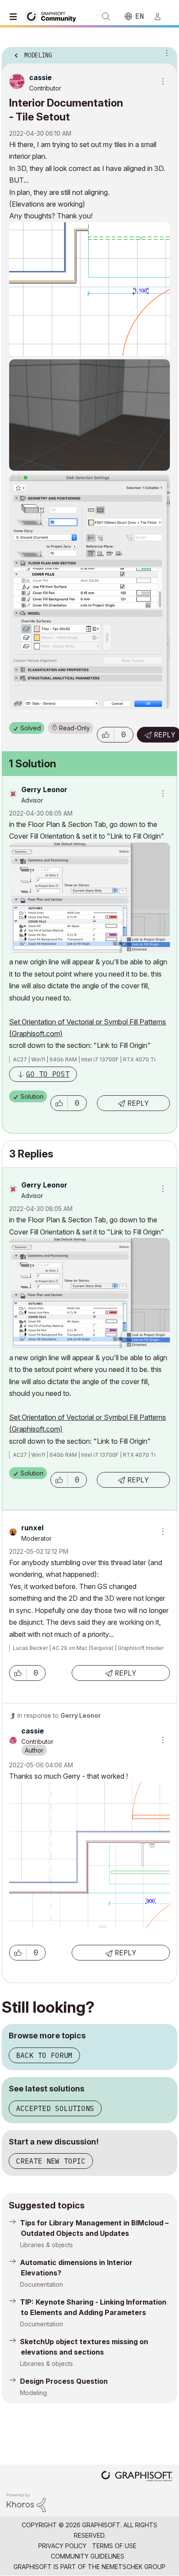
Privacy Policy (62, 2546)
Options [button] (165, 53)
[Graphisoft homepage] (137, 2477)
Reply (138, 1103)
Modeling (33, 2393)
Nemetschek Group (134, 2567)
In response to (59, 1715)
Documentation (41, 2284)
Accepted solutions (55, 2108)
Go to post (48, 1074)
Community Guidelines (88, 2556)
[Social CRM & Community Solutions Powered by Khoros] (26, 2502)
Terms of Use (114, 2546)
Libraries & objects (46, 2245)
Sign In (161, 17)
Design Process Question (64, 2381)
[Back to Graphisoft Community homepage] (53, 16)
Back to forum (44, 2055)
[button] (106, 735)
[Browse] (15, 17)
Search (106, 17)
